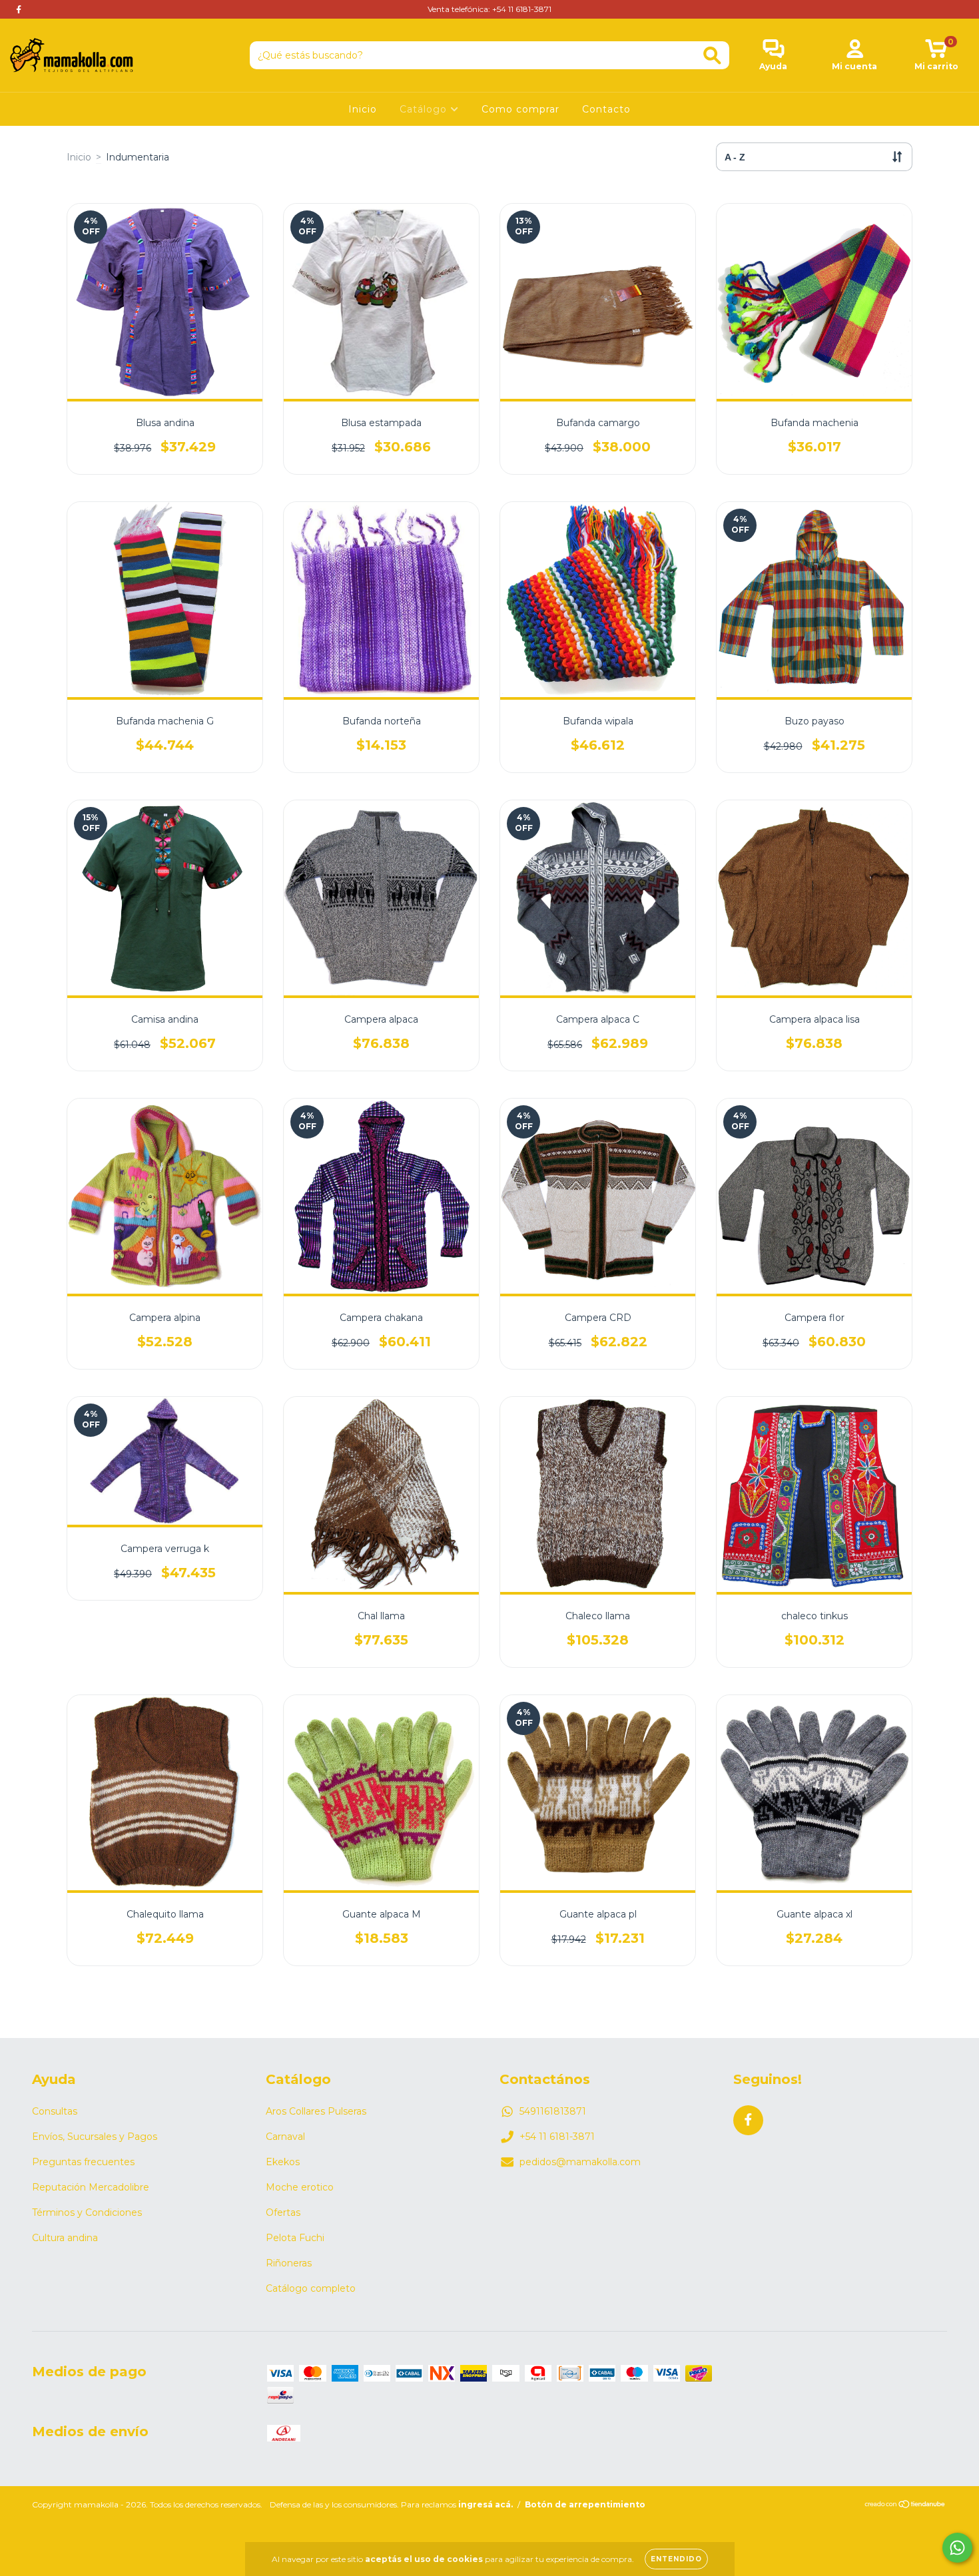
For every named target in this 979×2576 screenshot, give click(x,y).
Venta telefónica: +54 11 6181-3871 (489, 9)
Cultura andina (65, 2238)
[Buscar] (712, 56)
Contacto (606, 109)
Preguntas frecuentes (83, 2162)
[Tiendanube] (905, 2506)
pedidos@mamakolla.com (580, 2162)
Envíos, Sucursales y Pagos (95, 2137)
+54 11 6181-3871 (557, 2137)
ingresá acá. (486, 2504)
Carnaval (285, 2137)
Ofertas (283, 2212)
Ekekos (283, 2162)
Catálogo (425, 109)
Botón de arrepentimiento (585, 2504)
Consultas (55, 2111)
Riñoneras (289, 2263)
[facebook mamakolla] (19, 9)
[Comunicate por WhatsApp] (957, 2548)
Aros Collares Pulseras (316, 2111)
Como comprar (520, 109)
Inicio (363, 109)
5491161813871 (553, 2111)
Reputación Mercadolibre (91, 2187)
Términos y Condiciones (87, 2212)
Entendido (676, 2559)
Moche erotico (300, 2187)
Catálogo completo (311, 2288)
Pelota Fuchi (295, 2238)
